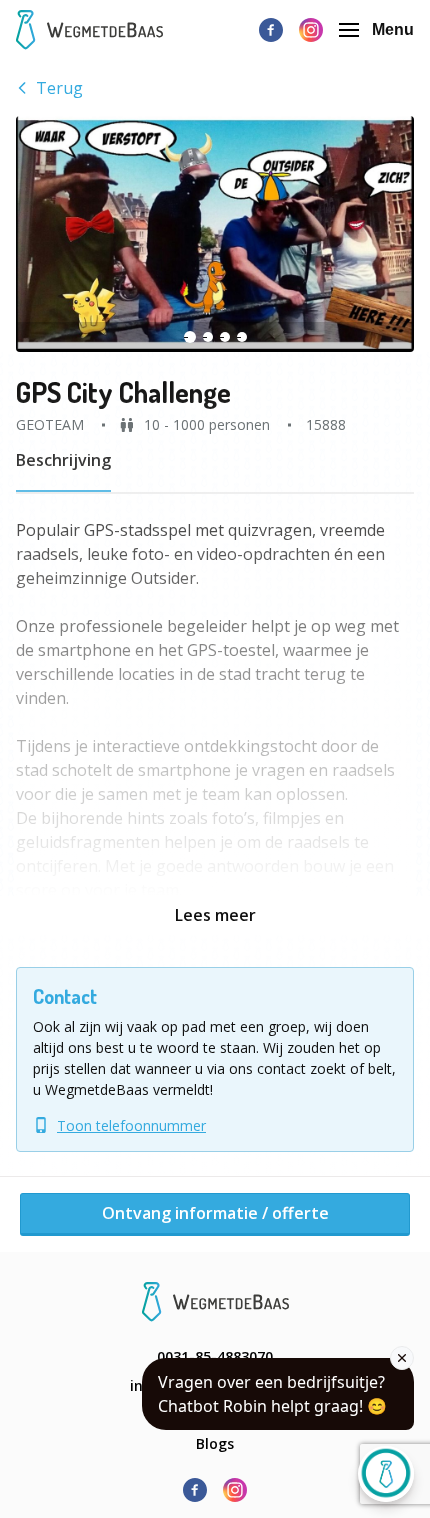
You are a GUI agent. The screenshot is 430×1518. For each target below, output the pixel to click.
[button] (215, 234)
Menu (393, 29)
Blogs (215, 1443)
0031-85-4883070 (215, 1356)
